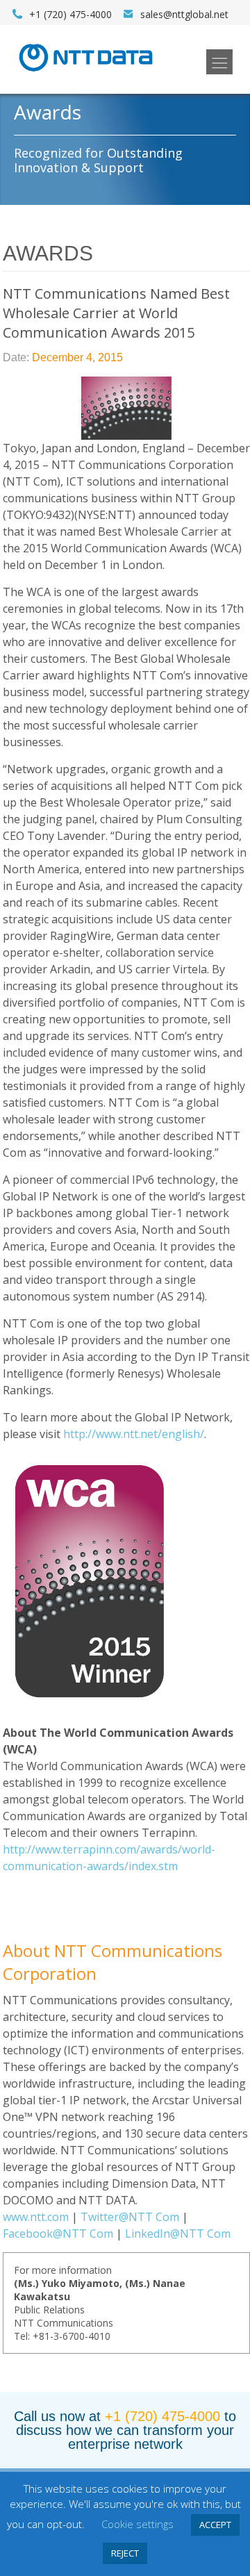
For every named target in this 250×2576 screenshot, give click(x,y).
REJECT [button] (125, 2553)
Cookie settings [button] (137, 2524)
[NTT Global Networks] (86, 76)
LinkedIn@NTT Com (178, 2234)
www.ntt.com (36, 2217)
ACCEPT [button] (215, 2525)
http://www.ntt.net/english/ (134, 1434)
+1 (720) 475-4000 (162, 2416)
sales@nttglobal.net (184, 14)
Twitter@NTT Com (130, 2217)
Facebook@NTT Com (58, 2234)
